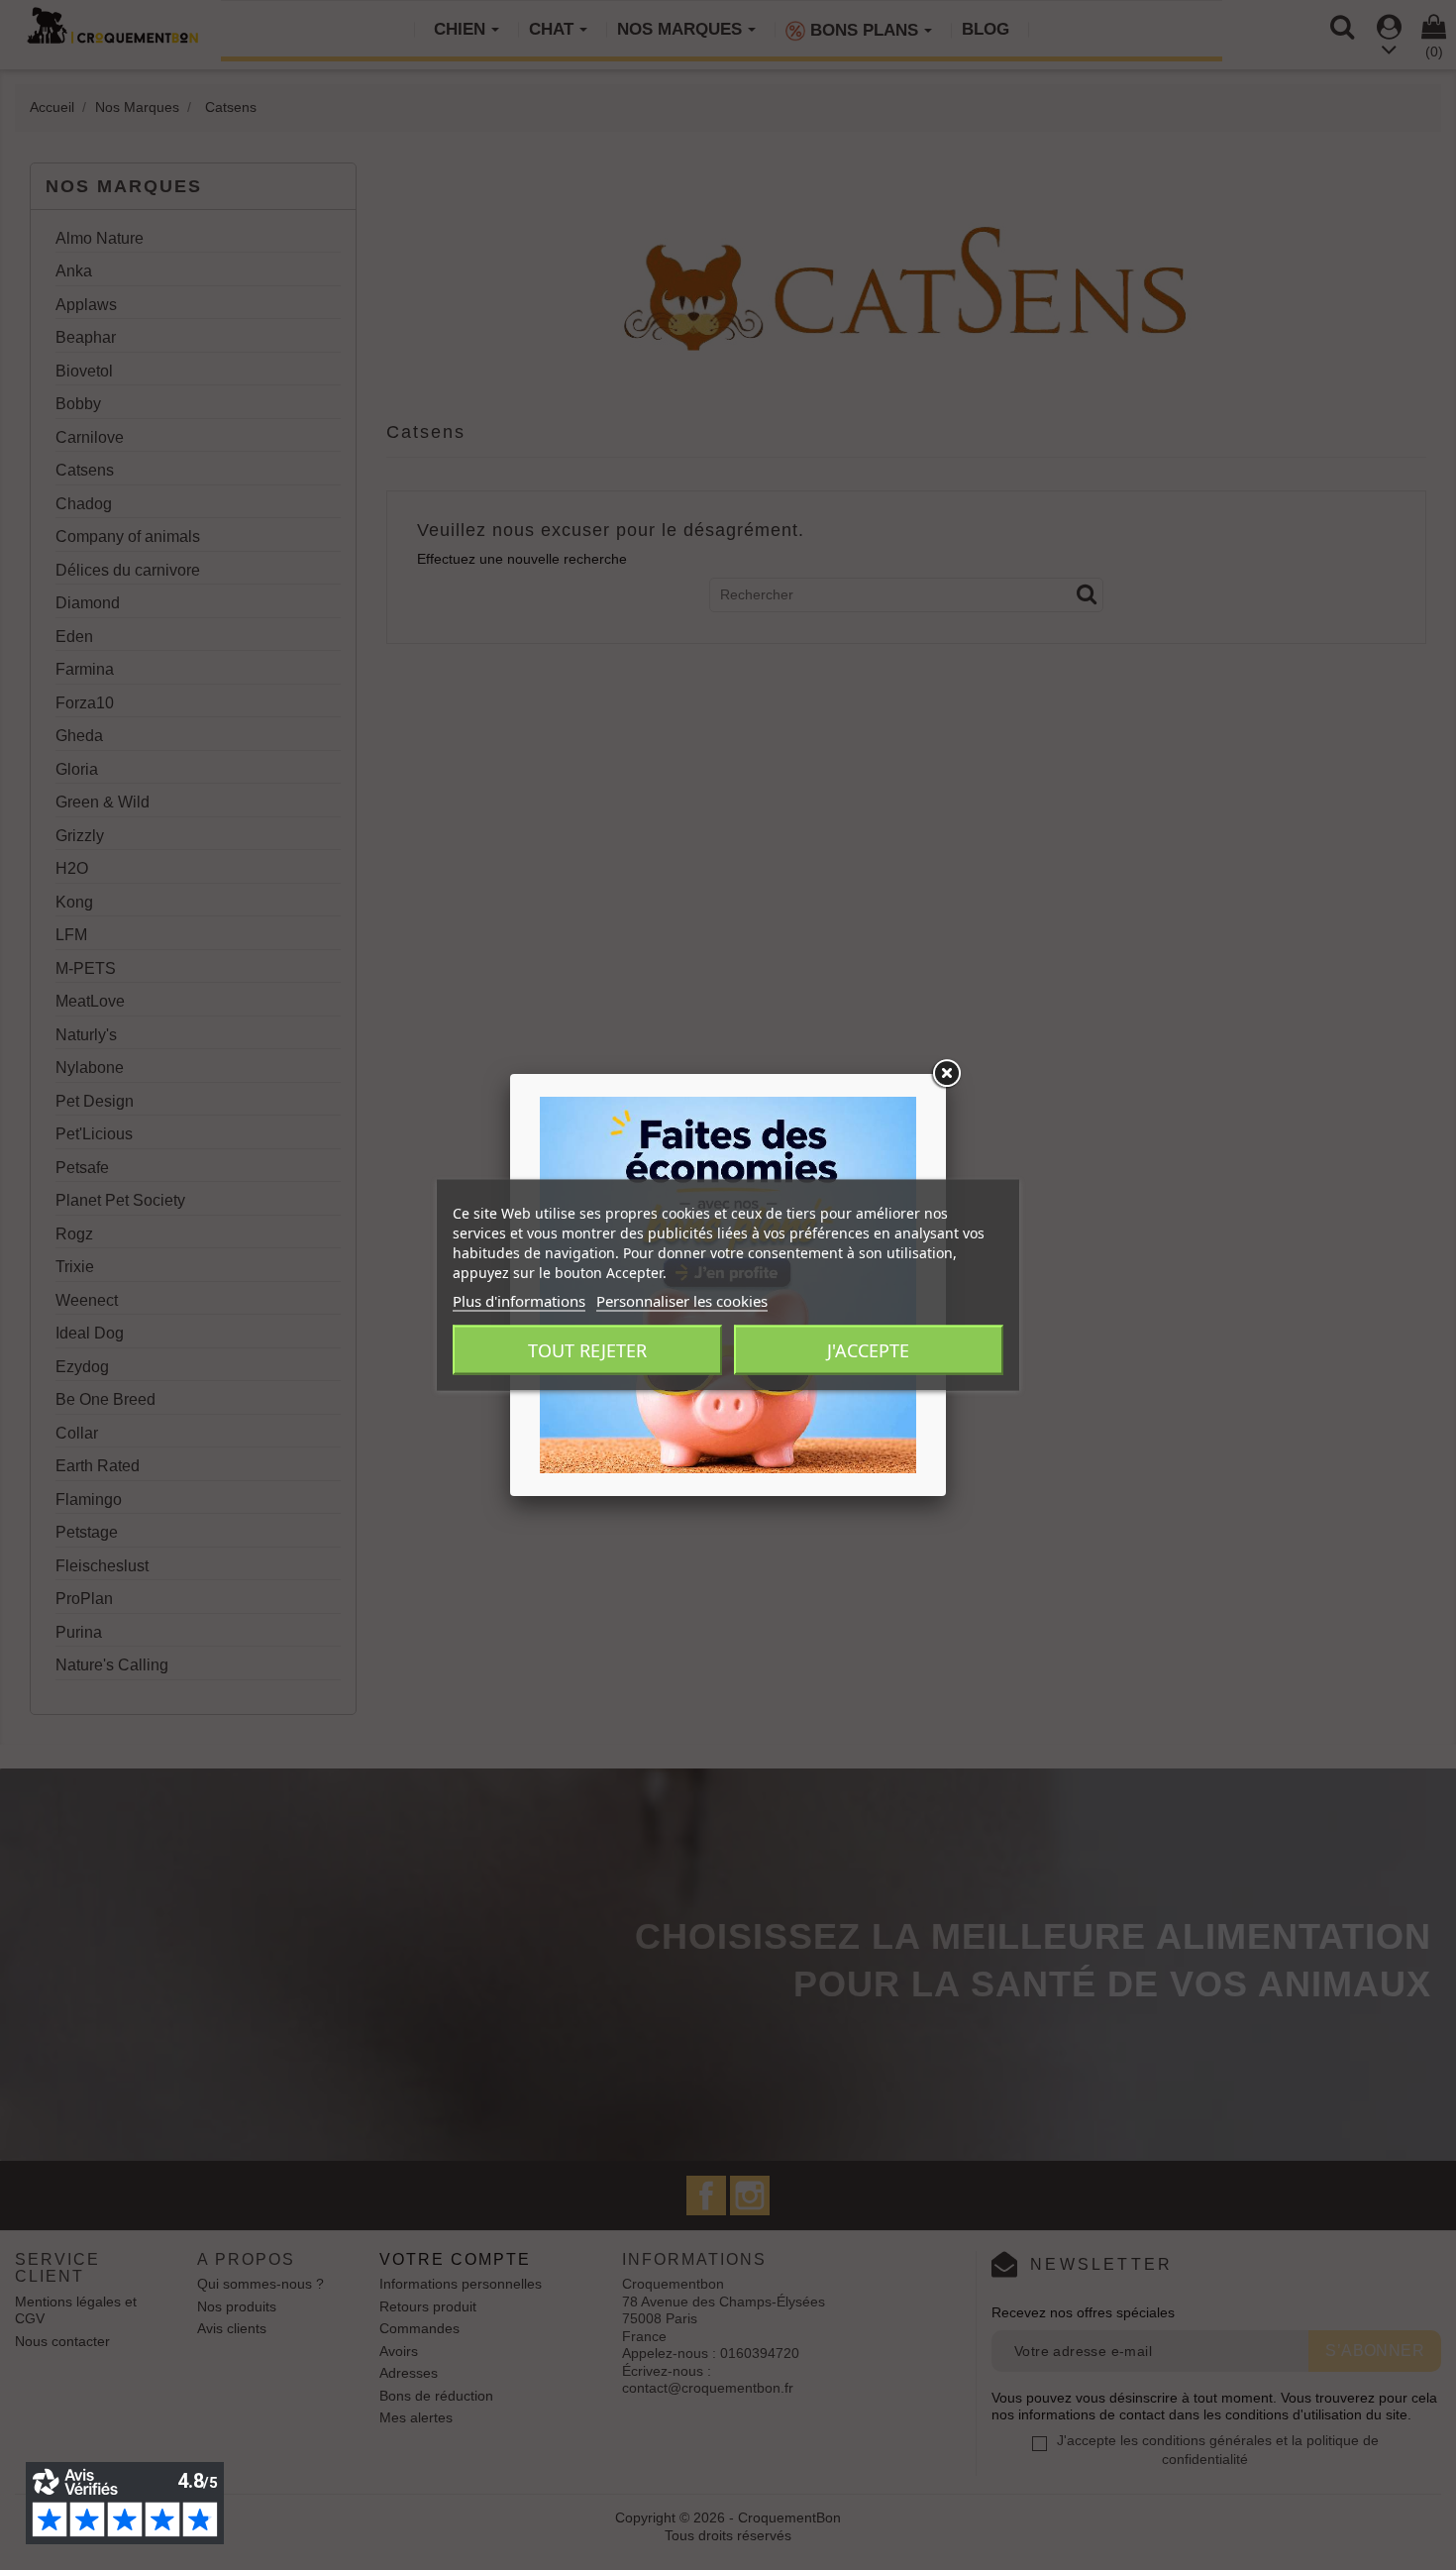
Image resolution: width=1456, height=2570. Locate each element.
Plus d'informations (519, 1301)
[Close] (946, 1074)
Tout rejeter (587, 1350)
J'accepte (868, 1350)
